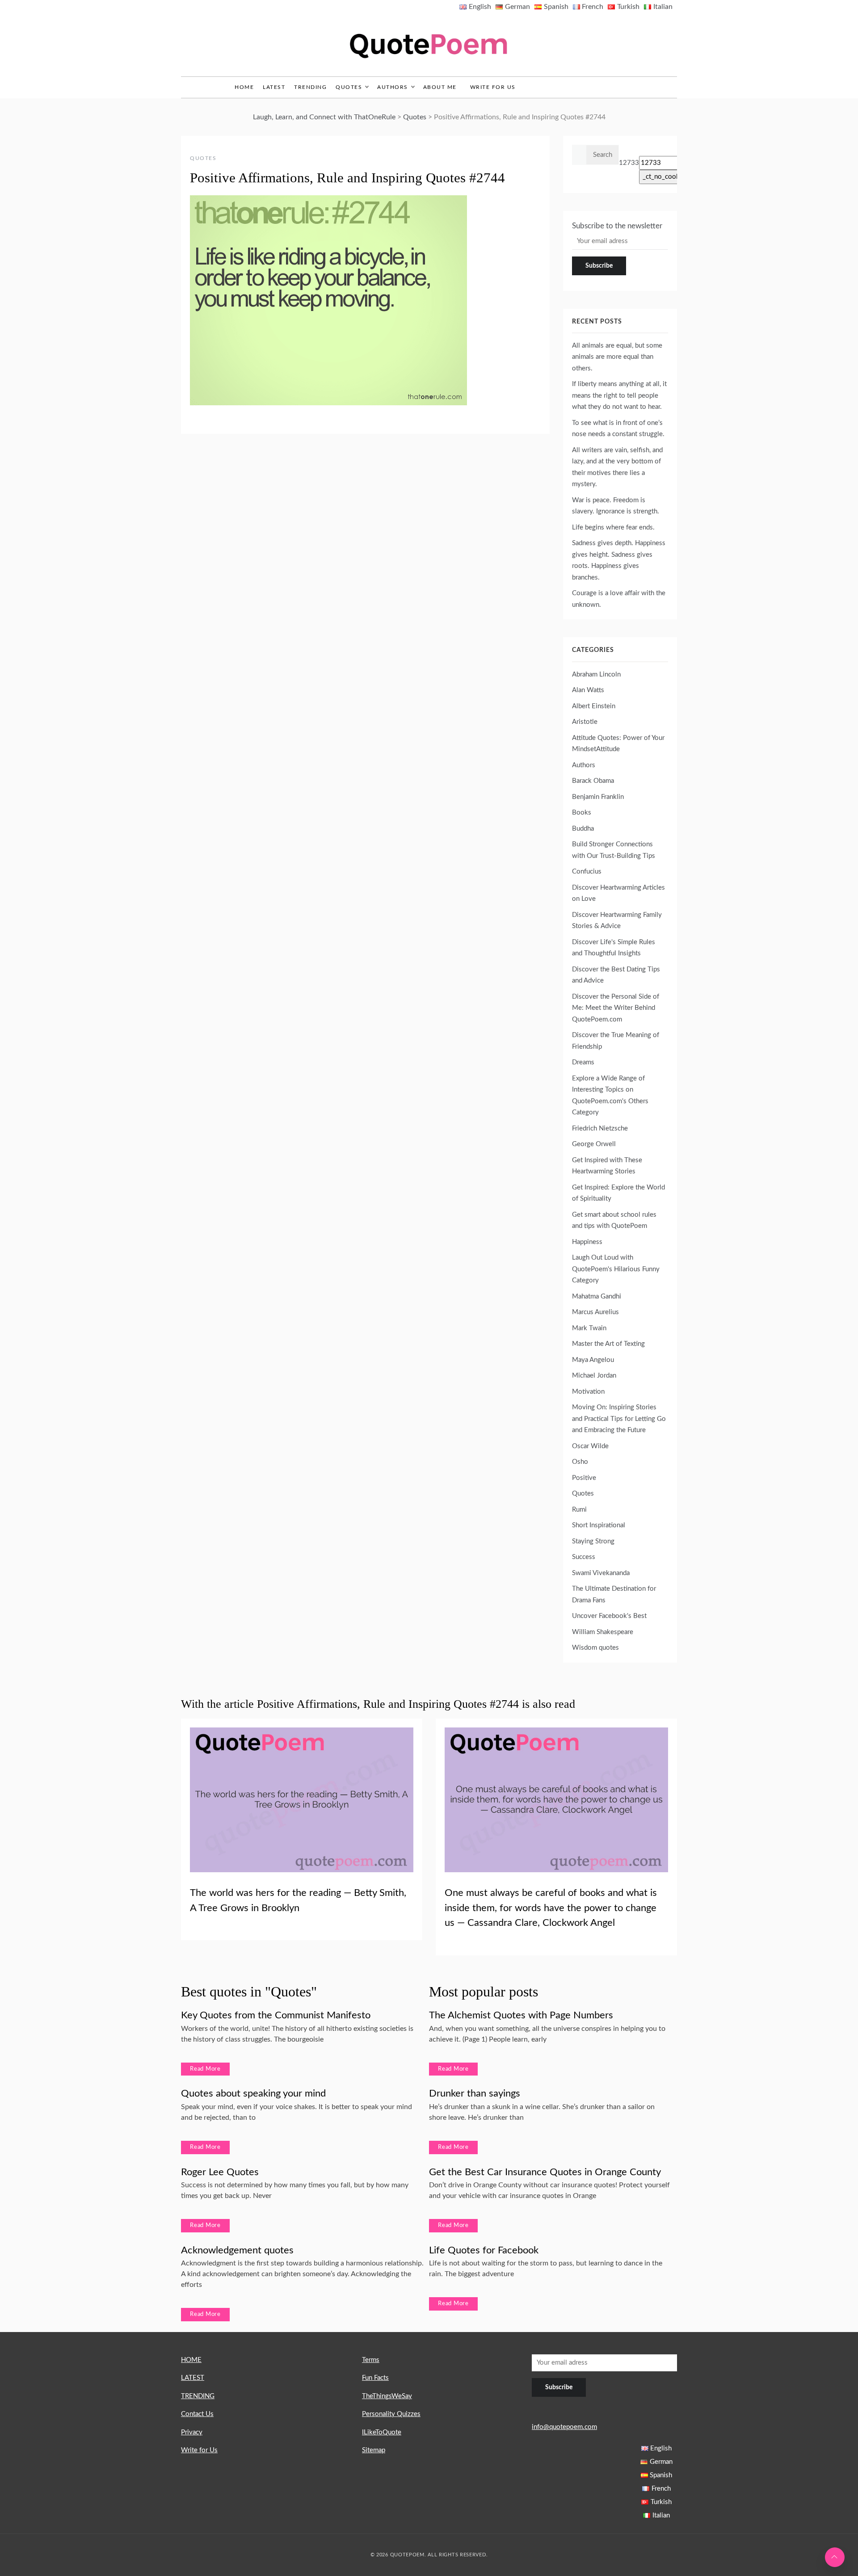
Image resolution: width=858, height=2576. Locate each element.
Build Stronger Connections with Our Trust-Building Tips (614, 850)
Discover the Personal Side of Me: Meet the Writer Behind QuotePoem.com (616, 1008)
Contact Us (197, 2414)
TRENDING (310, 87)
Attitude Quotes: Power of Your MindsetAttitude (618, 744)
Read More (205, 2069)
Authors (393, 87)
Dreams (583, 1062)
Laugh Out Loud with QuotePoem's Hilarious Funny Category (616, 1269)
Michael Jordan (594, 1376)
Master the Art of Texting (608, 1344)
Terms (371, 2360)
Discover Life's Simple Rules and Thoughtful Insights (614, 948)
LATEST (274, 87)
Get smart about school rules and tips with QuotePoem (614, 1221)
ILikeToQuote (382, 2432)
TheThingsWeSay (387, 2396)
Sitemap (374, 2450)
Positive (584, 1478)
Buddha (583, 829)
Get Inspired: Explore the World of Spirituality (618, 1193)
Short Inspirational (599, 1525)
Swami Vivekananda (601, 1573)
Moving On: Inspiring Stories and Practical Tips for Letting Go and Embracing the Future (619, 1419)
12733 (629, 163)
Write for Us (493, 87)
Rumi (579, 1510)
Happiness (587, 1242)
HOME (191, 2360)
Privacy (192, 2432)
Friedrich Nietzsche (600, 1128)
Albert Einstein (594, 706)
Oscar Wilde (590, 1446)
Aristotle (585, 722)
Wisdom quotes (595, 1648)
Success (584, 1557)
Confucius (587, 872)
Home (244, 87)
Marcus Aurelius (595, 1312)
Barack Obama (593, 781)
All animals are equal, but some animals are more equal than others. (617, 357)
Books (582, 813)
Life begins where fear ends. (613, 527)
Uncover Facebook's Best (609, 1616)
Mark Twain (589, 1328)
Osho (580, 1462)
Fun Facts (375, 2378)
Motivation (588, 1392)
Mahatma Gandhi (597, 1296)
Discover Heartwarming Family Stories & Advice (617, 921)
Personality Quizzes (391, 2414)
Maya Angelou (593, 1360)
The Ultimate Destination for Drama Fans (614, 1595)
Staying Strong (593, 1541)
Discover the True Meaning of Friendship (616, 1041)
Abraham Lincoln (596, 674)
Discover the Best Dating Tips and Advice (616, 975)
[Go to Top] (835, 2557)
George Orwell (594, 1144)
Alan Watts (588, 690)
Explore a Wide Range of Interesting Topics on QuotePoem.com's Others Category (610, 1096)
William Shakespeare (603, 1632)
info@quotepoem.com (564, 2427)
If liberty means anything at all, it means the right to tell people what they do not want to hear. (619, 395)
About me (440, 87)
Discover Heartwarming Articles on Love (618, 893)
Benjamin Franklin (598, 797)
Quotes (349, 87)
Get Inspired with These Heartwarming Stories (607, 1166)
